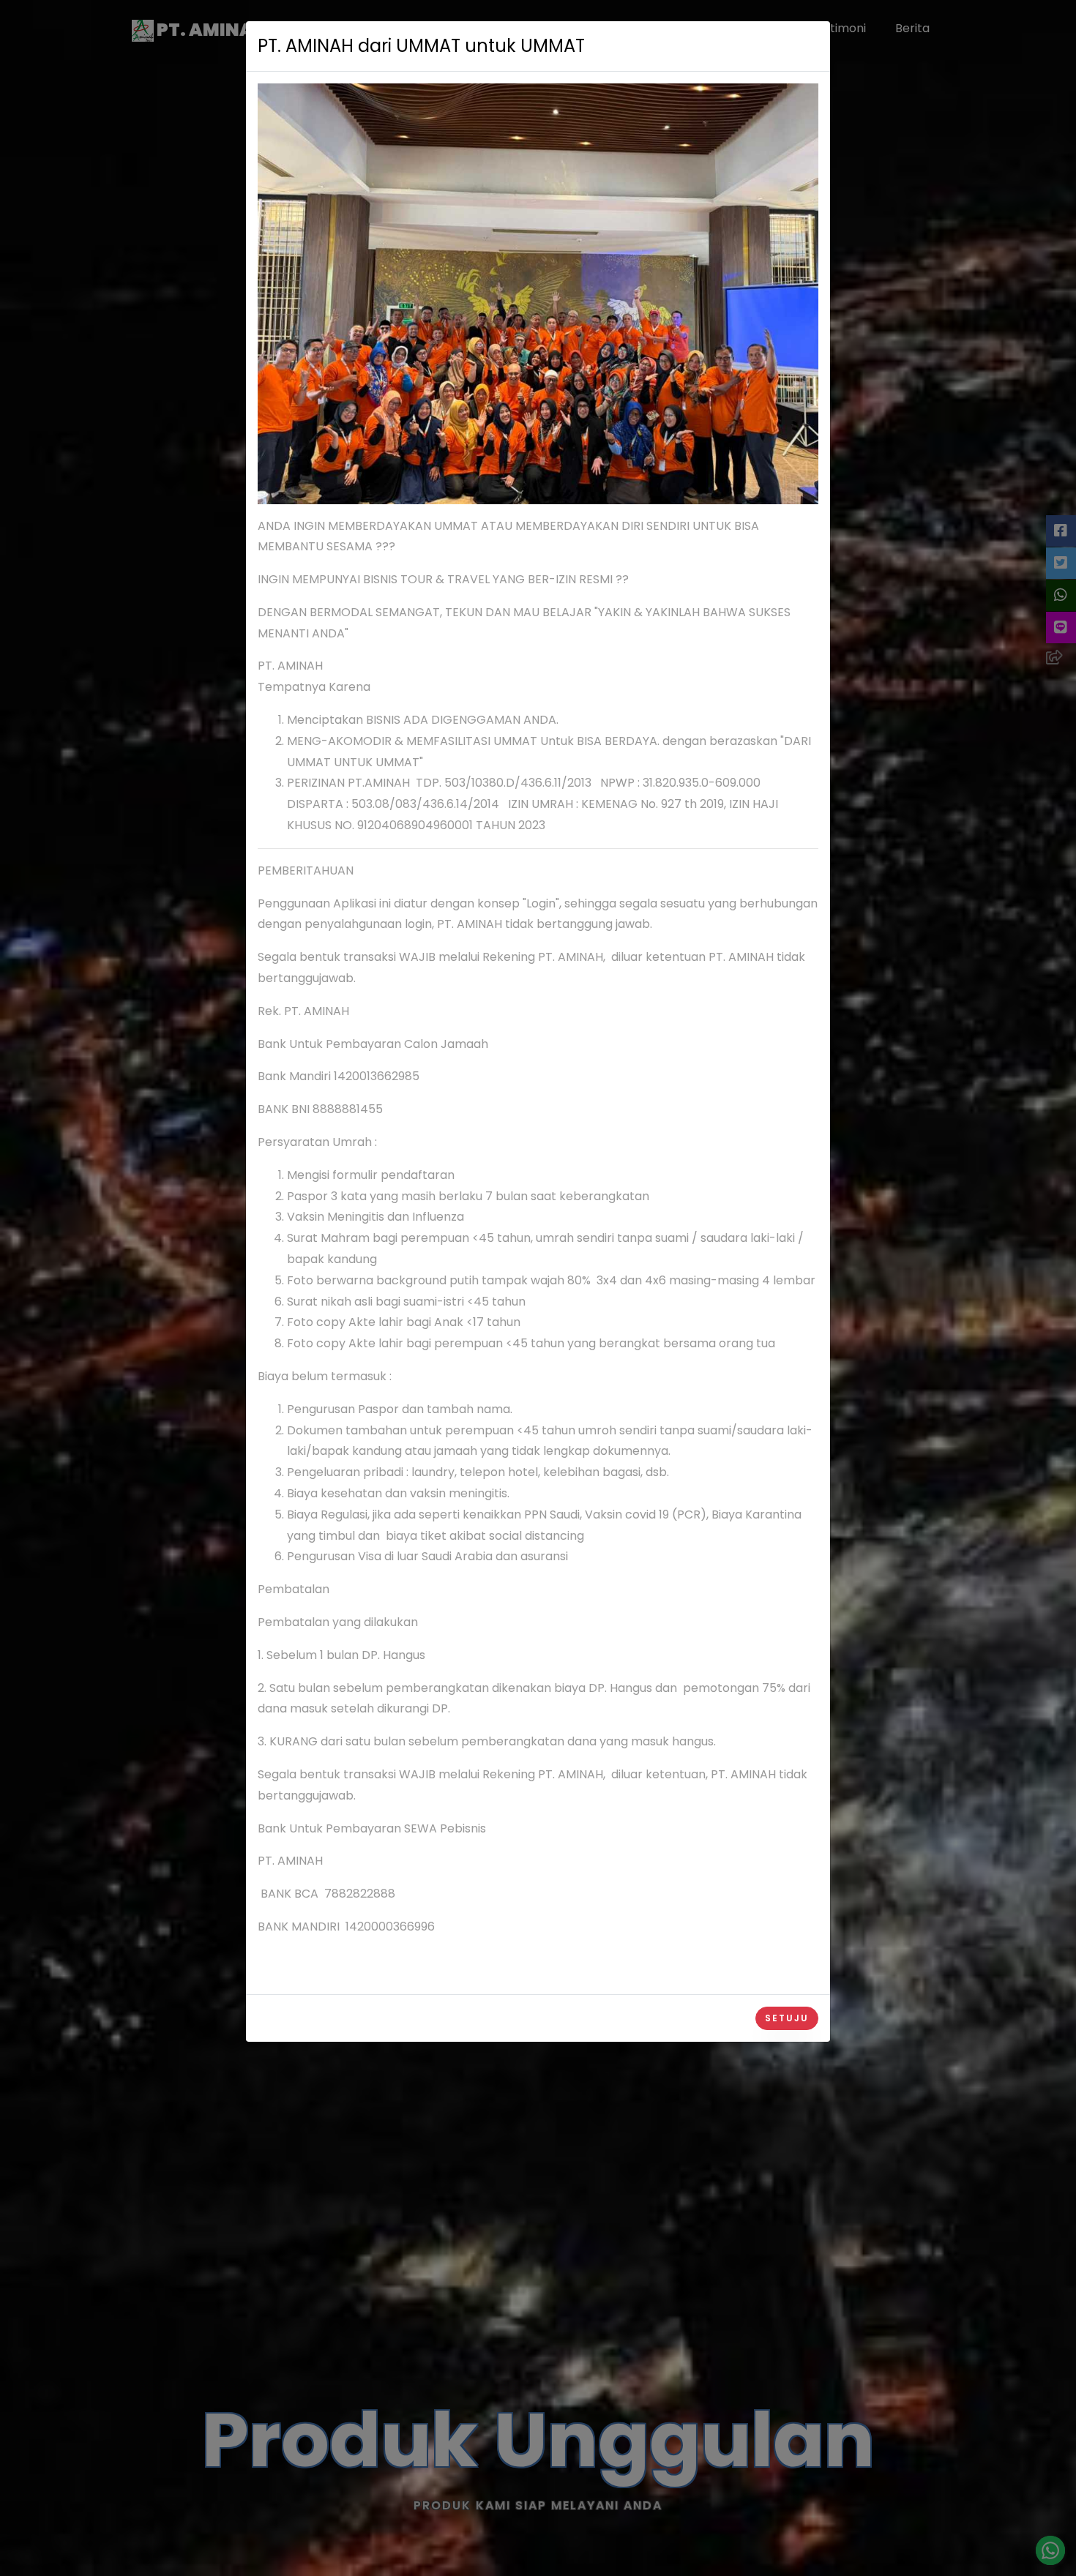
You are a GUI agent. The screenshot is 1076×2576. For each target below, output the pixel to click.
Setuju (787, 2018)
